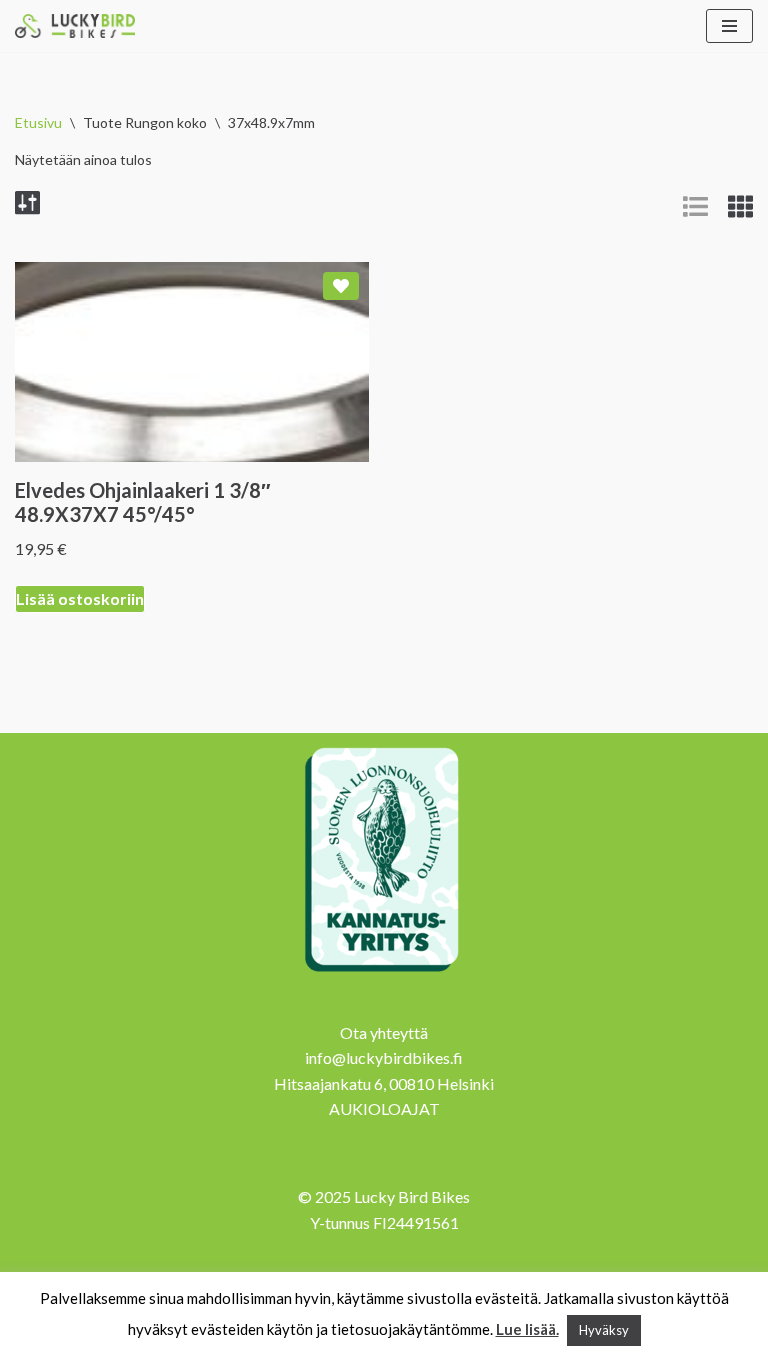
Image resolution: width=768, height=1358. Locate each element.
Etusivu (38, 122)
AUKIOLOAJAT (384, 1108)
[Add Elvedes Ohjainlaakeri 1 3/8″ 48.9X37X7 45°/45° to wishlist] (341, 286)
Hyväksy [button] (604, 1330)
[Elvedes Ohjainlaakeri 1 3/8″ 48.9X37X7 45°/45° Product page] (192, 362)
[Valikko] (729, 26)
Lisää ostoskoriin (80, 598)
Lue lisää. (527, 1329)
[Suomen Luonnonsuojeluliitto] (384, 974)
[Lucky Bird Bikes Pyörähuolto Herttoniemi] (75, 26)
